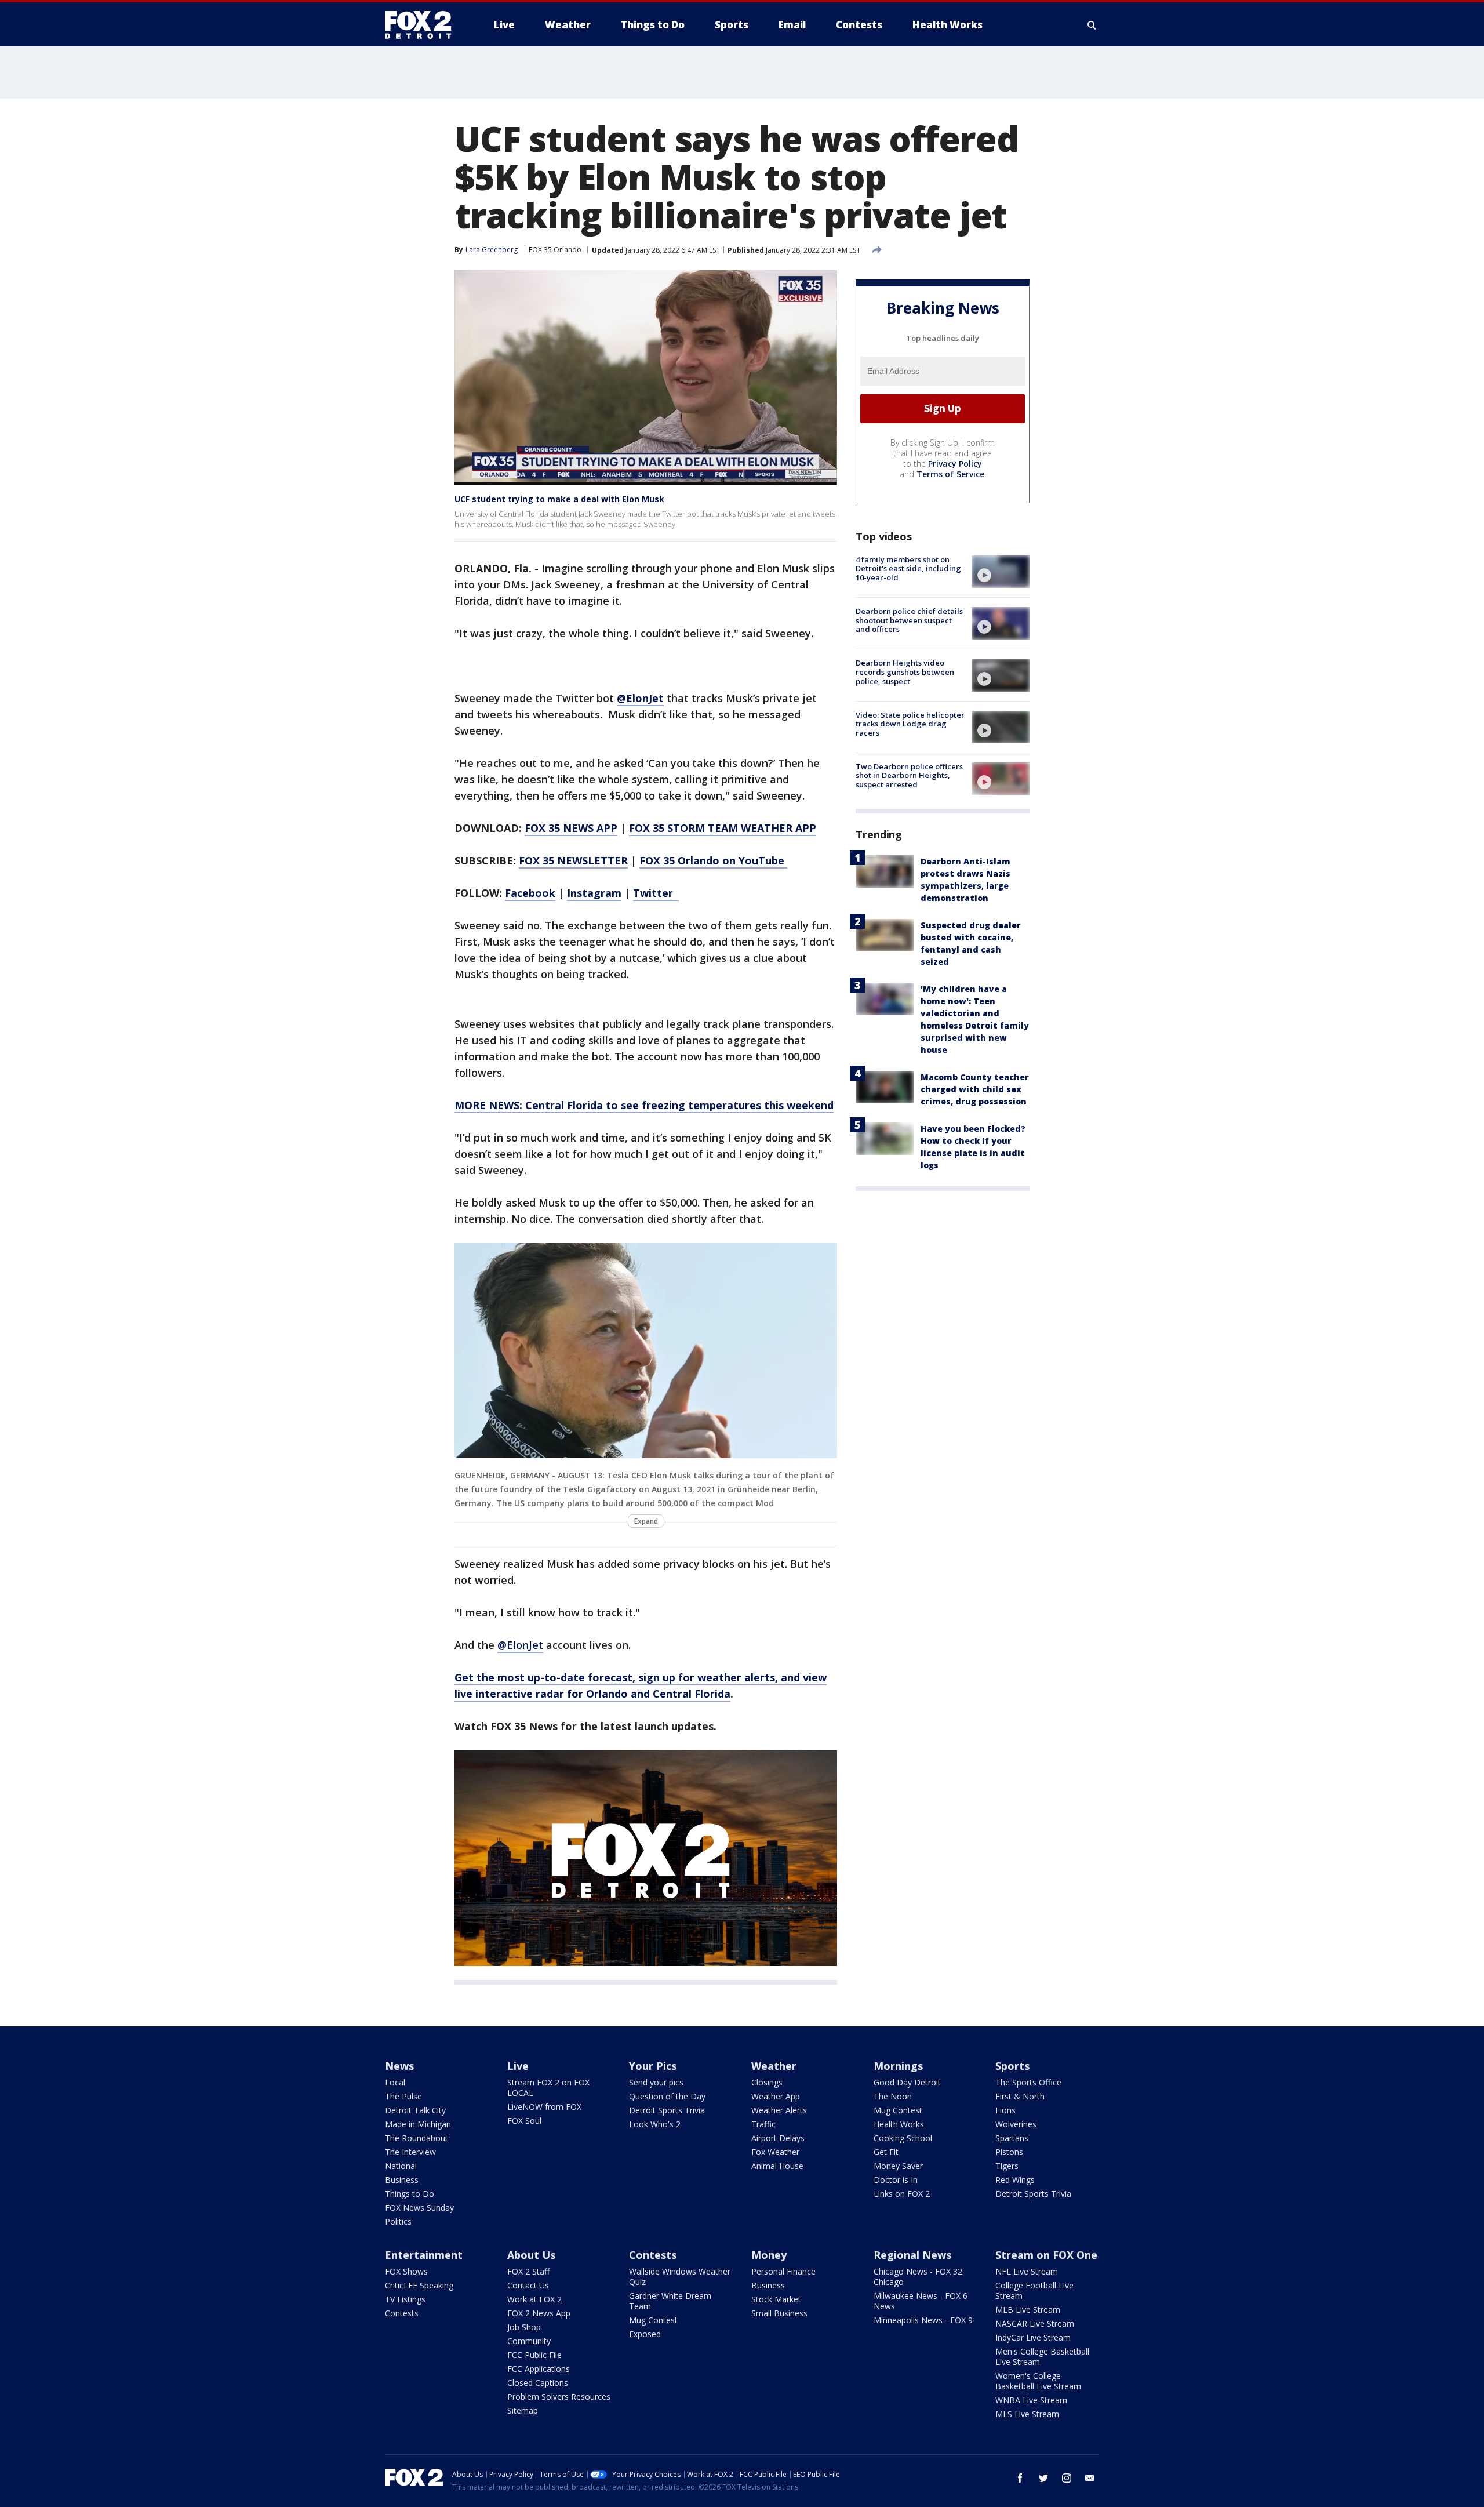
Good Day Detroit (907, 2082)
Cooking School (903, 2138)
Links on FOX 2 (902, 2194)
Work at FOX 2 (534, 2299)
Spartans (1012, 2138)
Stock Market (776, 2299)
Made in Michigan (418, 2124)
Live (518, 2066)
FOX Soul (524, 2121)
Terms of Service (950, 474)
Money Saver (898, 2166)
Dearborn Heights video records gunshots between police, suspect (905, 672)
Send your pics (656, 2082)
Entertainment (424, 2255)
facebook (1020, 2478)
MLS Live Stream (1027, 2414)
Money (769, 2255)
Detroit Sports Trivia (667, 2110)
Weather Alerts (779, 2110)
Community (529, 2341)
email (1090, 2478)
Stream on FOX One (1046, 2255)
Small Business (779, 2313)
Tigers (1007, 2166)
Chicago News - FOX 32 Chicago (918, 2277)
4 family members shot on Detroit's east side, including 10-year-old (908, 568)
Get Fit (886, 2152)
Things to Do (410, 2194)
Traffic (763, 2124)
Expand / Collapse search (1092, 25)
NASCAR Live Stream (1035, 2323)
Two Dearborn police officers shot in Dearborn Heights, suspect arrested (909, 775)
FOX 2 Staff (528, 2271)
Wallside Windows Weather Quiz (680, 2277)
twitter (1043, 2478)
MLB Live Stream (1028, 2310)
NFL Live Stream (1027, 2271)
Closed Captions (538, 2383)
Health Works (899, 2124)
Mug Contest (898, 2110)
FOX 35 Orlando (555, 250)
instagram (1067, 2478)
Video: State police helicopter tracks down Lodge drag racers (910, 724)
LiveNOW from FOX (544, 2107)
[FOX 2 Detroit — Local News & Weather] (423, 25)
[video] (1001, 572)
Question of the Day (667, 2096)
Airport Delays (778, 2138)
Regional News (912, 2255)
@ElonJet (520, 1645)
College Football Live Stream (1034, 2290)
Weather (774, 2066)
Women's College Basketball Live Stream (1038, 2381)
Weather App (776, 2096)
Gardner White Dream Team (670, 2301)
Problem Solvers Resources (559, 2397)
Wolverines (1016, 2124)
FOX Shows (406, 2271)
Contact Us (528, 2285)
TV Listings (405, 2299)
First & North (1020, 2096)
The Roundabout (417, 2138)
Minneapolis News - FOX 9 (923, 2320)
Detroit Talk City (415, 2110)
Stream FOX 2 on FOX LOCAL (548, 2088)
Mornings (898, 2066)
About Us (531, 2255)
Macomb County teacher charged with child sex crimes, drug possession (975, 1089)
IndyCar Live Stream (1033, 2337)
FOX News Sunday (419, 2208)
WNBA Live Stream (1031, 2400)
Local (395, 2082)
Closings (767, 2082)
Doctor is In (896, 2180)
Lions (1005, 2110)
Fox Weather (775, 2152)
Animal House (777, 2166)
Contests (402, 2313)
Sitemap (523, 2410)
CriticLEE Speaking (419, 2285)
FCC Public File (534, 2355)
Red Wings (1015, 2180)
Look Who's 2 (655, 2124)
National (401, 2166)
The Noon (893, 2096)
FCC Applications (539, 2369)
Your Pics (653, 2066)
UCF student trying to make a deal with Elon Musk (559, 499)
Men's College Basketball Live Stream (1042, 2357)
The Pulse (403, 2096)
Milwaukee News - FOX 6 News (921, 2301)
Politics (398, 2221)
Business (402, 2180)
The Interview (410, 2152)
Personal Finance (783, 2271)
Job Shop (524, 2327)
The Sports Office (1028, 2082)
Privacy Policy (955, 464)
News (399, 2066)
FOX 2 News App (539, 2313)
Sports (1012, 2066)
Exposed (645, 2334)
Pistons (1009, 2152)
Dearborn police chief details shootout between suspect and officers (909, 620)
